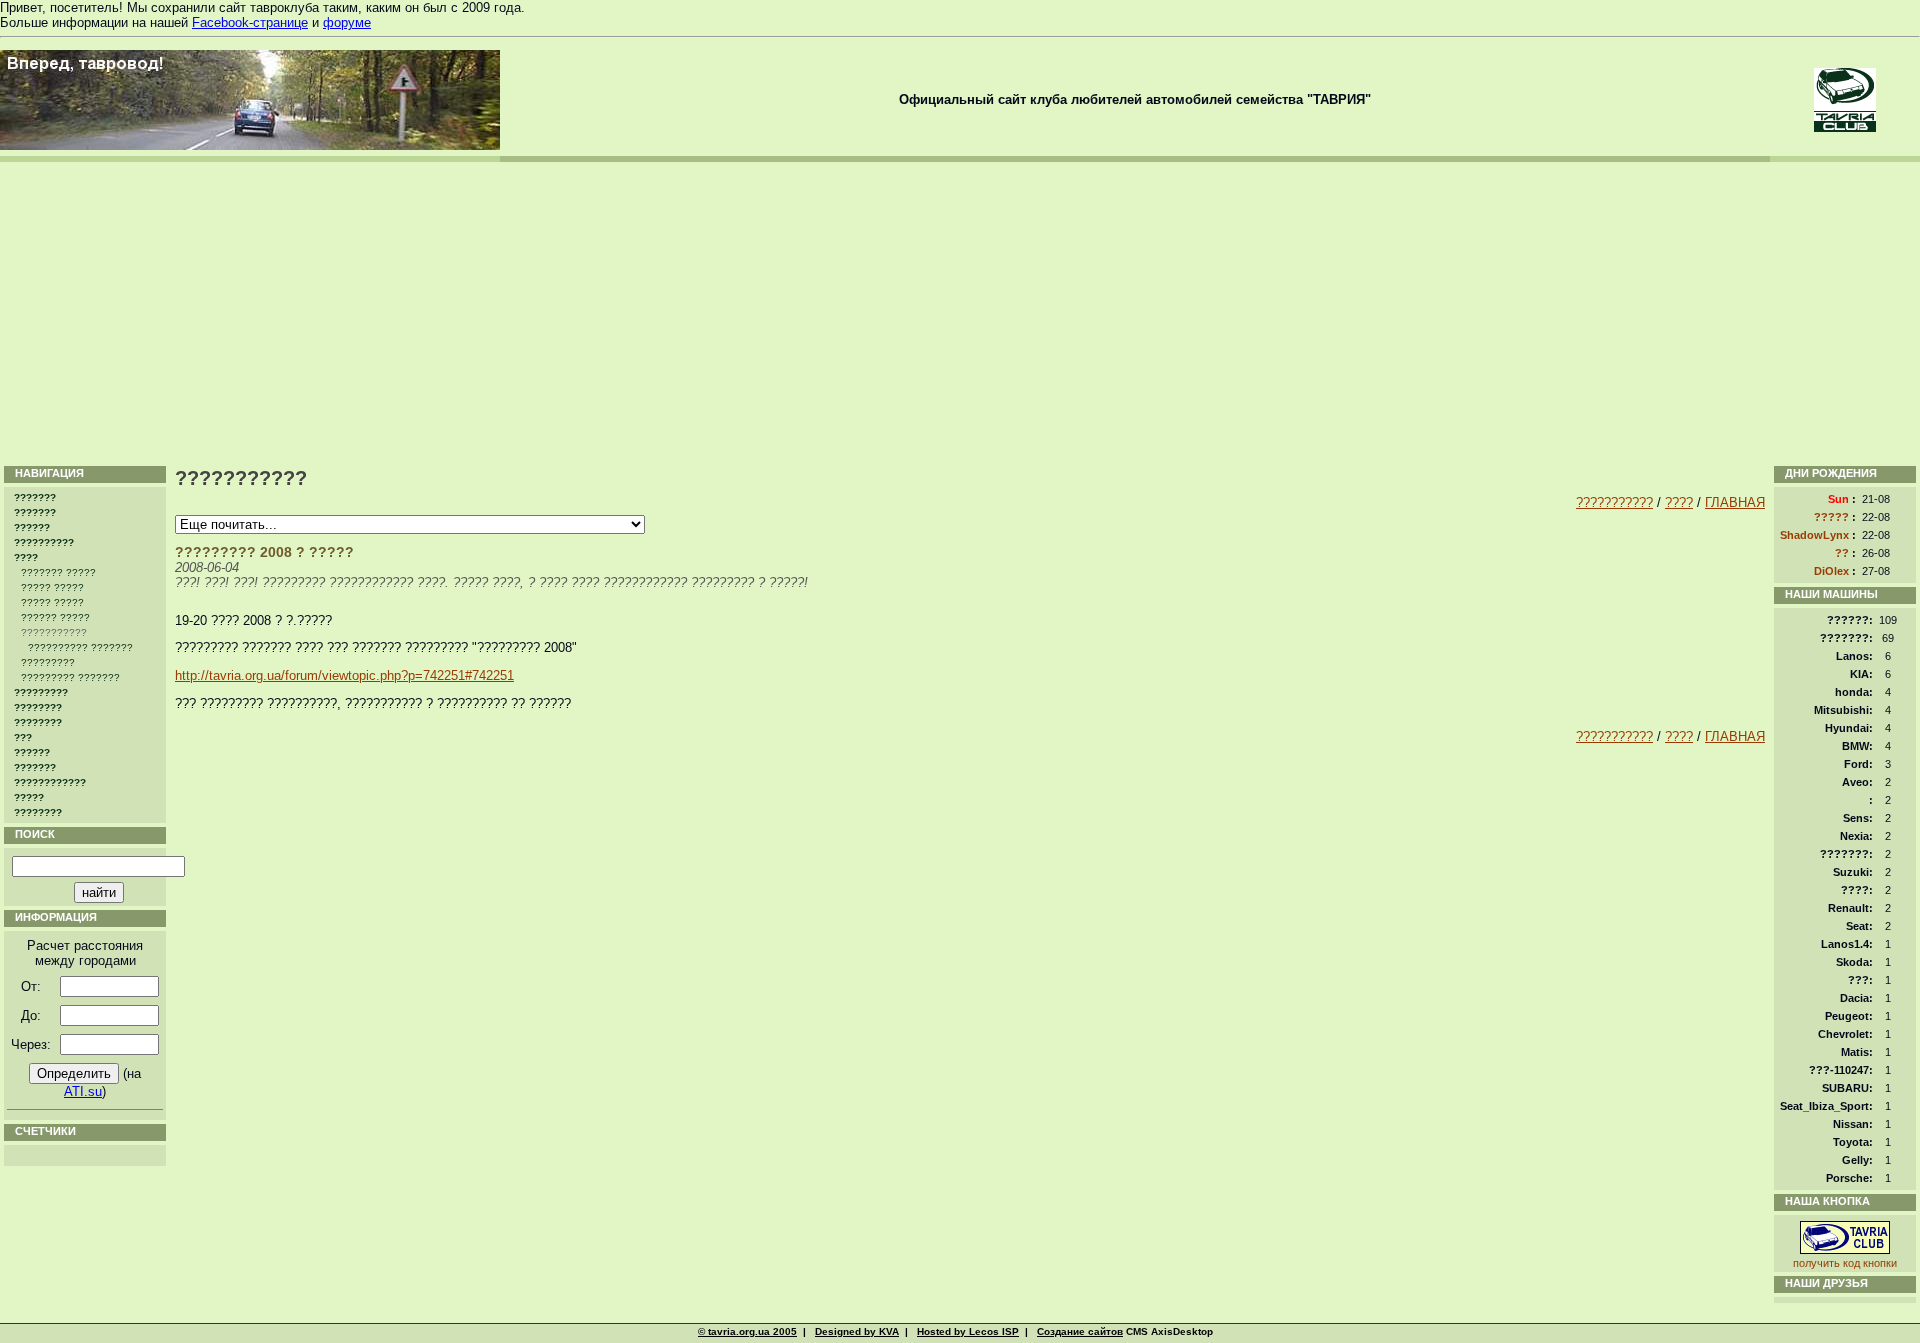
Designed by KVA (857, 1331)
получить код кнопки (1845, 1263)
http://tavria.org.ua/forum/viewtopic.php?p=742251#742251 (344, 675)
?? (1842, 553)
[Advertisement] (960, 312)
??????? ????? (58, 572)
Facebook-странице (250, 22)
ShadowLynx (1814, 535)
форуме (347, 22)
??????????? (1614, 502)
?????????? (44, 542)
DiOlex (1831, 571)
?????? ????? (55, 617)
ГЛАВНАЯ (1735, 502)
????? (29, 797)
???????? (38, 707)
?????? (32, 527)
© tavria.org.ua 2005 (747, 1331)
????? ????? (52, 587)
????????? (48, 662)
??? (23, 737)
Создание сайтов (1080, 1331)
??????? (35, 497)
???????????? (50, 782)
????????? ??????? (70, 677)
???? (26, 557)
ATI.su (83, 1091)
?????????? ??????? (80, 647)
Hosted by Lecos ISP (968, 1331)
